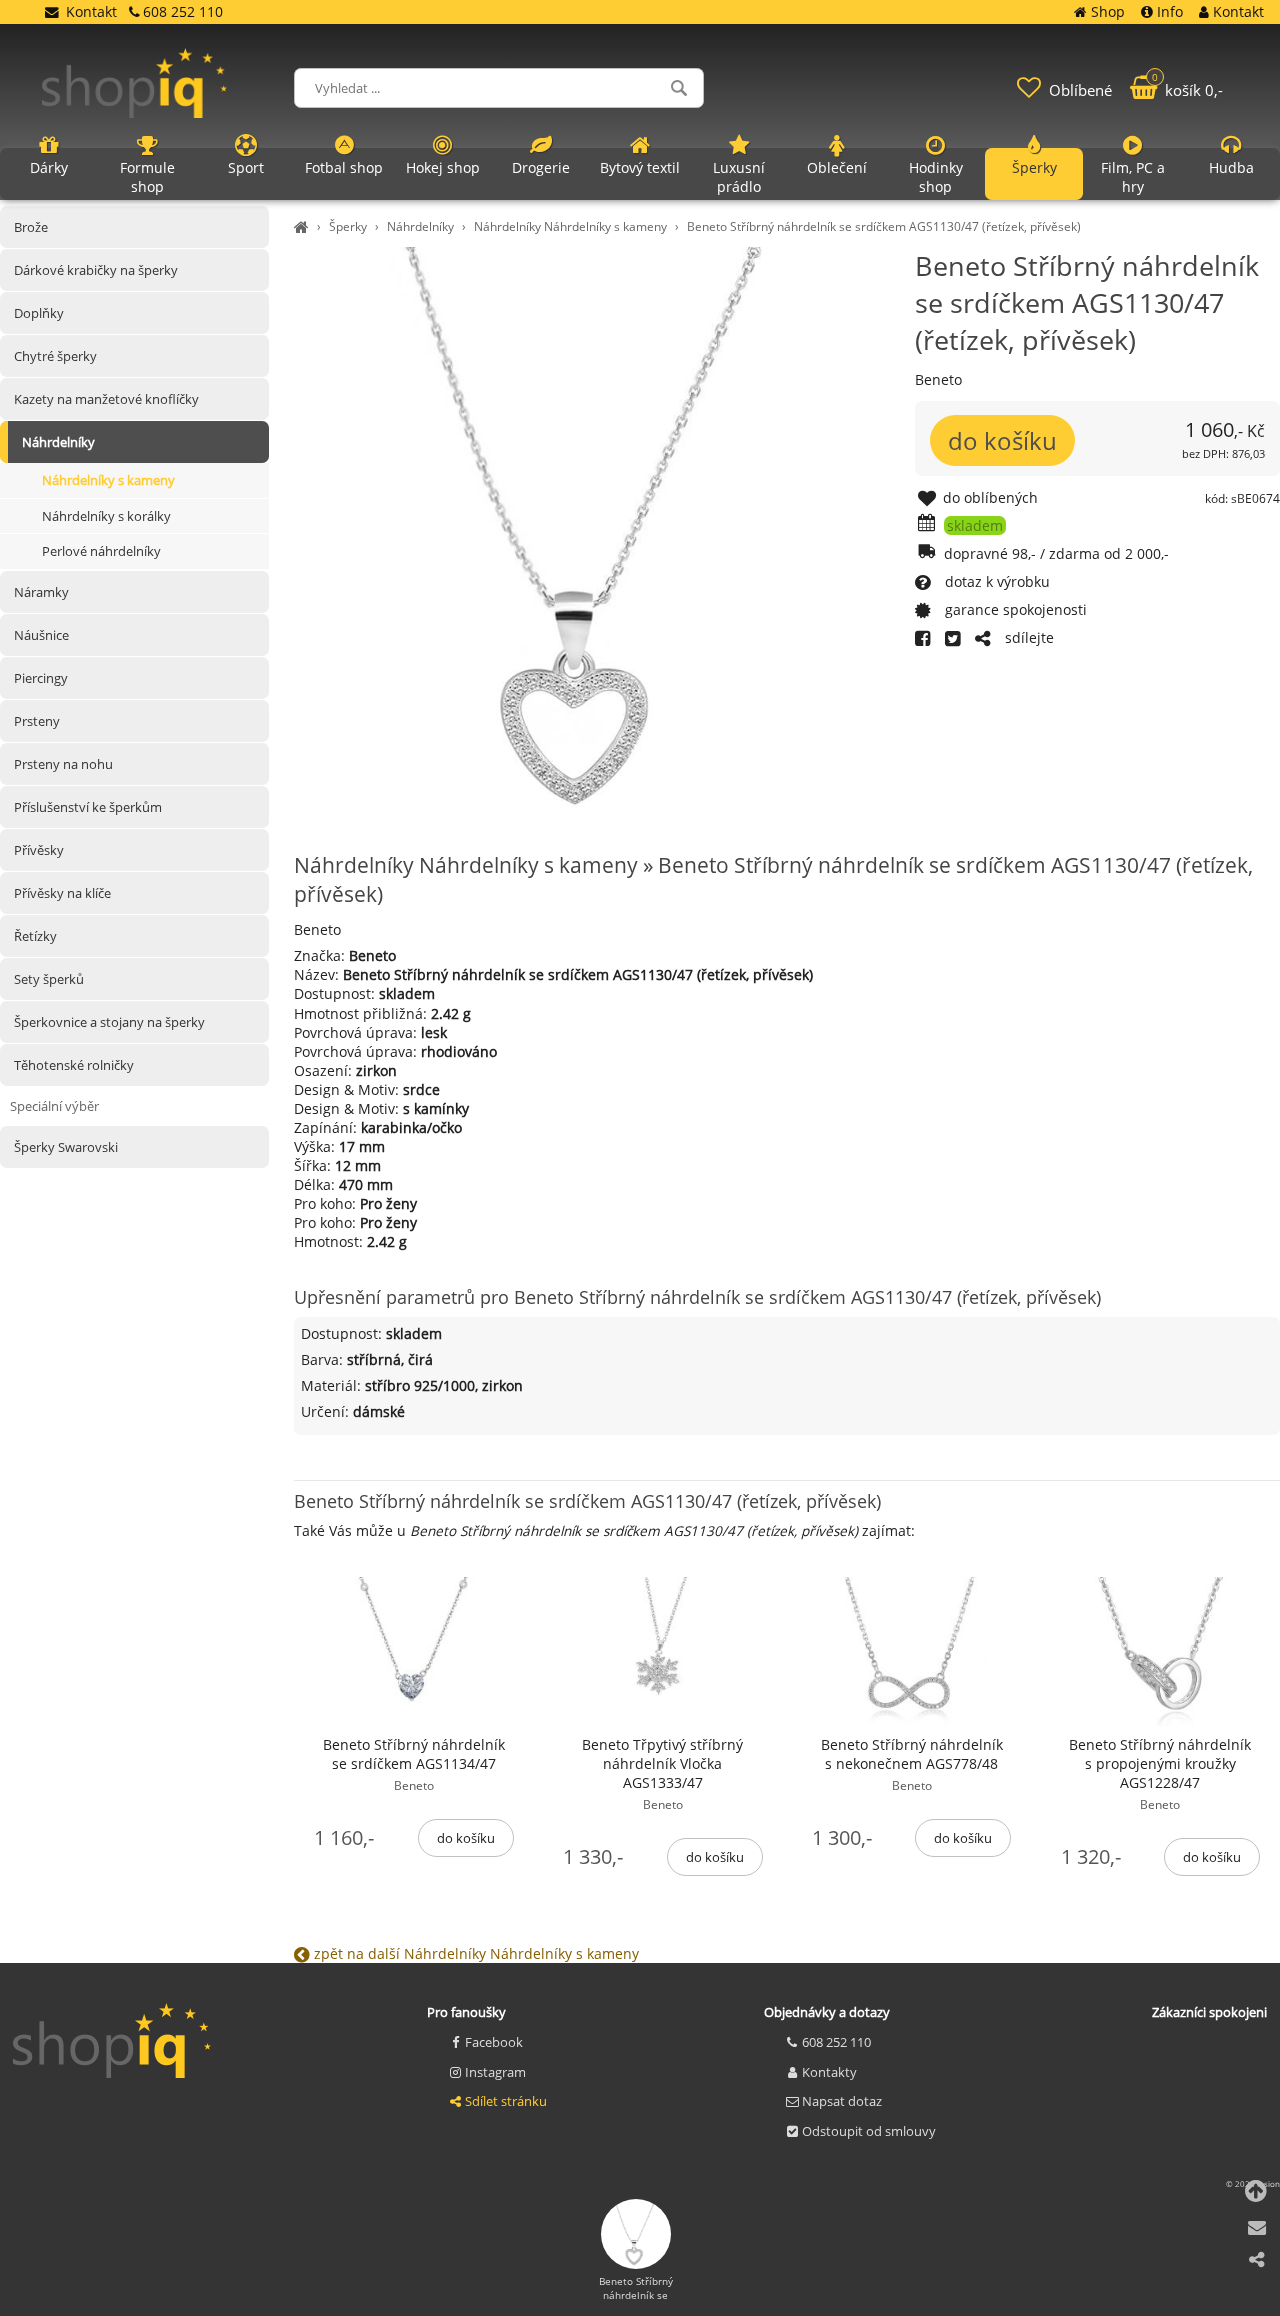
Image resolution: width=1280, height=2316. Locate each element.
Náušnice (41, 635)
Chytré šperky (55, 356)
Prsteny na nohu (63, 764)
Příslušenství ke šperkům (88, 807)
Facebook (494, 2042)
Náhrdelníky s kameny (108, 480)
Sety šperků (49, 979)
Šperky (348, 226)
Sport (246, 167)
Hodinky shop (936, 177)
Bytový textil (640, 167)
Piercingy (41, 678)
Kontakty (829, 2072)
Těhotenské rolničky (74, 1065)
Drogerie (541, 167)
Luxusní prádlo (739, 177)
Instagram (495, 2072)
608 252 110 (836, 2042)
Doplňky (39, 313)
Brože (31, 227)
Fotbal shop (344, 167)
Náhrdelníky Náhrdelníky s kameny (570, 226)
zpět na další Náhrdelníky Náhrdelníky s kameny (474, 1953)
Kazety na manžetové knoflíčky (106, 399)
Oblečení (837, 167)
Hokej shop (443, 167)
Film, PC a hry (1133, 177)
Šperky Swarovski (66, 1147)
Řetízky (35, 936)
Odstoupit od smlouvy (869, 2131)
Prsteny (37, 721)
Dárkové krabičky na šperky (96, 270)
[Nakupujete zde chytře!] (304, 226)
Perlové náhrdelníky (101, 551)
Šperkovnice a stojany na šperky (109, 1022)
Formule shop (147, 177)
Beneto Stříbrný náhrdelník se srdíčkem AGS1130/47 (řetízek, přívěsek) (884, 226)
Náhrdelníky (420, 226)
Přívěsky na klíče (62, 893)
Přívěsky (39, 850)
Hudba (1231, 167)
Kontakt (91, 11)
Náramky (41, 592)
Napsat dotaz (842, 2101)
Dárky (49, 167)
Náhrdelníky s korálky (106, 516)
